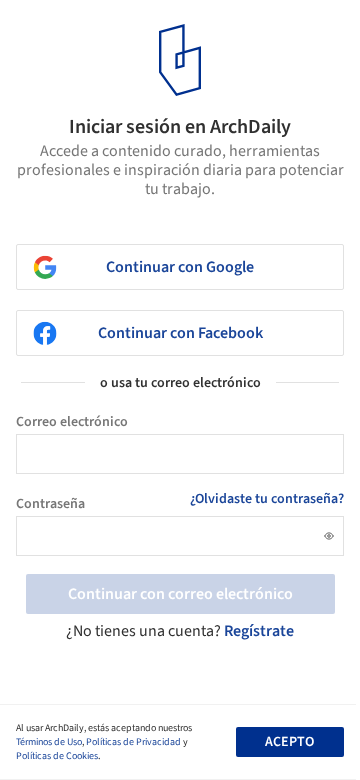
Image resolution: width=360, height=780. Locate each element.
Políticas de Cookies (57, 756)
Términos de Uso (49, 742)
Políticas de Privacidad (133, 742)
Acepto (289, 742)
